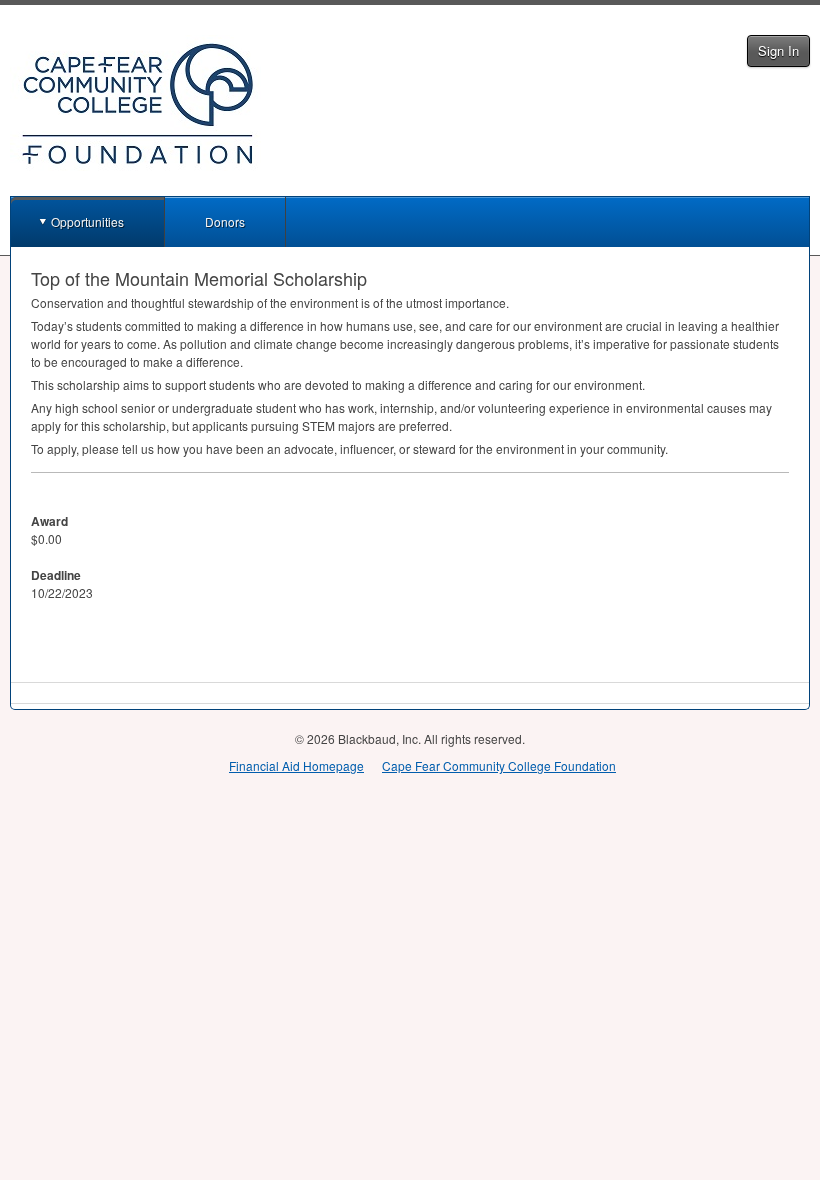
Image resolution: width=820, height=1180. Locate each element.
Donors (225, 221)
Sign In (778, 50)
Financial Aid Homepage (296, 765)
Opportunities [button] (87, 221)
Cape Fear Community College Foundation (499, 765)
